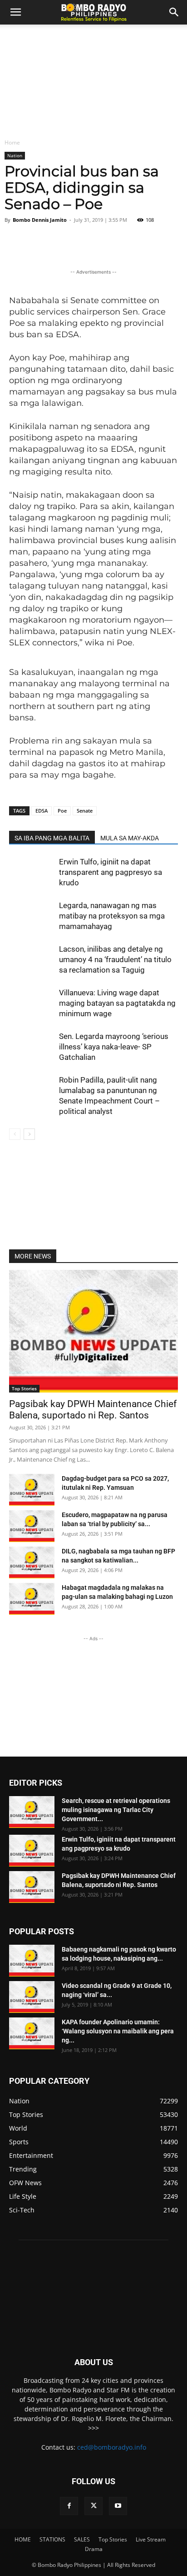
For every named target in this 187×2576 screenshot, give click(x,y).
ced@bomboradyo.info (112, 2447)
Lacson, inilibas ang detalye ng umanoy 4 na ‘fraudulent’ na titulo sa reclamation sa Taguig (115, 959)
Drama (94, 2549)
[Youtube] (118, 2506)
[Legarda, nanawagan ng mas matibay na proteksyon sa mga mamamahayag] (32, 916)
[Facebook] (69, 2506)
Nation (15, 155)
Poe (62, 811)
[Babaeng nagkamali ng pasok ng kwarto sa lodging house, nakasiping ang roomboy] (32, 1961)
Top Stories (24, 1388)
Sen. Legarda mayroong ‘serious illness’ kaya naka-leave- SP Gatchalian (114, 1047)
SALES (82, 2539)
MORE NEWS (33, 1256)
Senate (85, 811)
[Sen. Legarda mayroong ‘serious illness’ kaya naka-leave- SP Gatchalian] (32, 1047)
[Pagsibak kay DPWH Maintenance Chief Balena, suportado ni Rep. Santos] (93, 1331)
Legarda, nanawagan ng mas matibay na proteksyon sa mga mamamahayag (112, 916)
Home (12, 142)
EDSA (42, 811)
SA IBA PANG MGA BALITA (52, 838)
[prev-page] (15, 1134)
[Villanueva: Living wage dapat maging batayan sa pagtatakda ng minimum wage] (32, 1003)
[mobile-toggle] (15, 12)
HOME (23, 2539)
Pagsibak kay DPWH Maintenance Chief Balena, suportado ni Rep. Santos (93, 1410)
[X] (93, 2506)
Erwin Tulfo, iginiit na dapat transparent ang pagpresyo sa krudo (111, 872)
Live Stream (151, 2539)
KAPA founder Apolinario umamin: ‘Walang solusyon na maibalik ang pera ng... (118, 2031)
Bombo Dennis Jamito (40, 220)
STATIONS (52, 2539)
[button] (174, 12)
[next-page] (29, 1134)
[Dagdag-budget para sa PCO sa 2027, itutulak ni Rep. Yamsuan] (32, 1490)
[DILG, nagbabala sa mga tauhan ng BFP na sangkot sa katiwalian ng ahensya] (32, 1563)
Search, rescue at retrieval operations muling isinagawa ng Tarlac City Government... (116, 1810)
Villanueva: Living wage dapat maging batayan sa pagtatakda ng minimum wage (117, 1003)
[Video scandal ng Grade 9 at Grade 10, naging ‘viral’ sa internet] (32, 1997)
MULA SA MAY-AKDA (130, 838)
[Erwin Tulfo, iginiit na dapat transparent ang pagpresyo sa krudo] (32, 872)
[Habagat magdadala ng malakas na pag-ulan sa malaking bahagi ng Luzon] (32, 1599)
